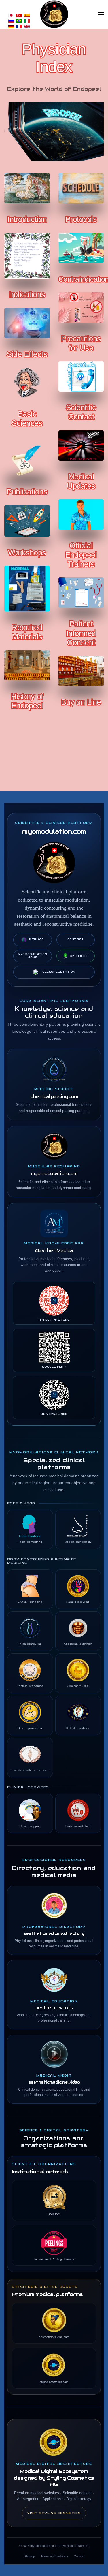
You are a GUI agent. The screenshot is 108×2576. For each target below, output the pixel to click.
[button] (101, 14)
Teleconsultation (58, 972)
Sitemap (36, 940)
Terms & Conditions (54, 2556)
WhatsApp (79, 956)
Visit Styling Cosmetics (54, 2513)
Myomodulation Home (32, 956)
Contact (76, 940)
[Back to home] (54, 14)
